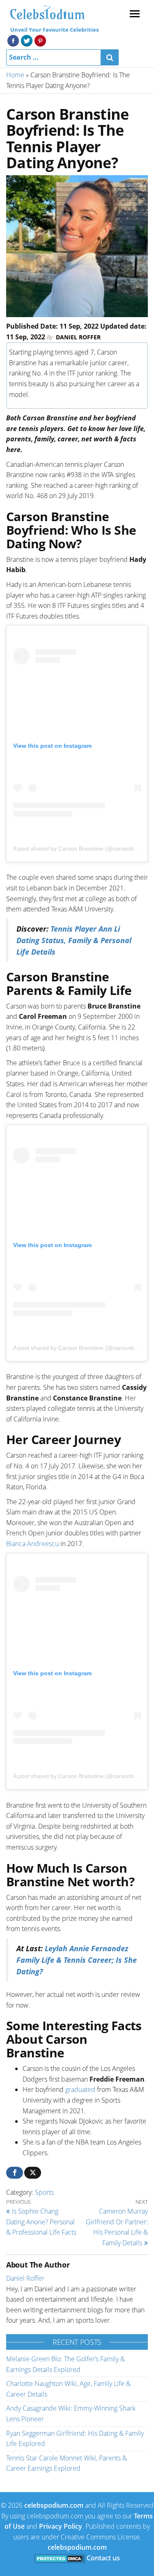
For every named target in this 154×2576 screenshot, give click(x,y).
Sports (44, 2192)
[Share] (15, 2173)
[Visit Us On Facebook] (13, 40)
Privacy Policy (61, 2526)
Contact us (103, 2558)
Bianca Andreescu (32, 1544)
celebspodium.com (54, 2505)
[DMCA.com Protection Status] (60, 2558)
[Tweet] (33, 2173)
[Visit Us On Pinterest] (40, 40)
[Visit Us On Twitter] (26, 40)
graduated (80, 2089)
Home (15, 75)
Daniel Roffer (78, 337)
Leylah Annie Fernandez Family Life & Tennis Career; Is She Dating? (77, 1960)
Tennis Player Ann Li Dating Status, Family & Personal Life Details (74, 940)
